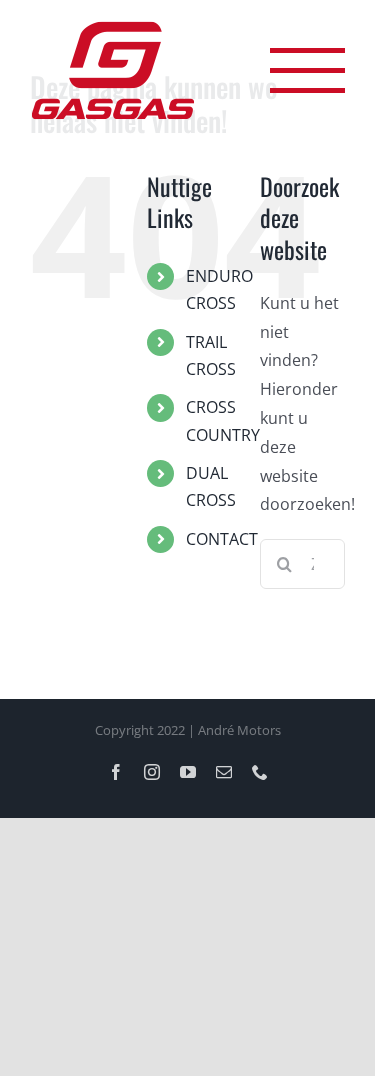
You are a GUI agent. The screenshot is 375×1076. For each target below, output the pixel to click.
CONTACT (222, 539)
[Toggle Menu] (307, 70)
